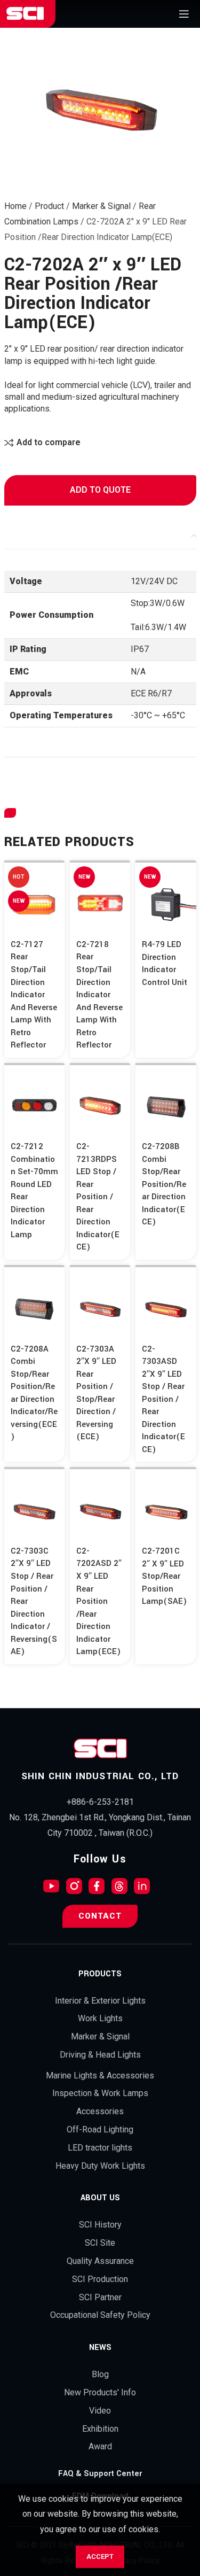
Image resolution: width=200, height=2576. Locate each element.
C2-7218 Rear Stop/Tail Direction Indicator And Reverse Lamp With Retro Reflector (99, 995)
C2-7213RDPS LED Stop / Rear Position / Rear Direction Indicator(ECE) (98, 1197)
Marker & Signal (101, 206)
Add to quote (100, 490)
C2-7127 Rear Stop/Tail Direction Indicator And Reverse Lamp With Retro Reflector (34, 995)
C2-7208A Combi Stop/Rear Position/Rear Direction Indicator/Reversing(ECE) (34, 1393)
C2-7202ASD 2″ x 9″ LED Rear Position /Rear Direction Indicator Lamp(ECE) (99, 1601)
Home (15, 206)
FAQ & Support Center (100, 2474)
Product (49, 206)
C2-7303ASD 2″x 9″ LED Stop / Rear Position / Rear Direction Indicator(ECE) (163, 1399)
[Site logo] (25, 14)
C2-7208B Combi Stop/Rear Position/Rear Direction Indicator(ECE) (164, 1184)
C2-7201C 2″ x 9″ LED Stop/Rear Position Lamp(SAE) (164, 1576)
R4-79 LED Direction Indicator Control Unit (165, 963)
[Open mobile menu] (184, 14)
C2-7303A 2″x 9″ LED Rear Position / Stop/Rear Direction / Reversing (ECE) (96, 1393)
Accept (100, 2556)
